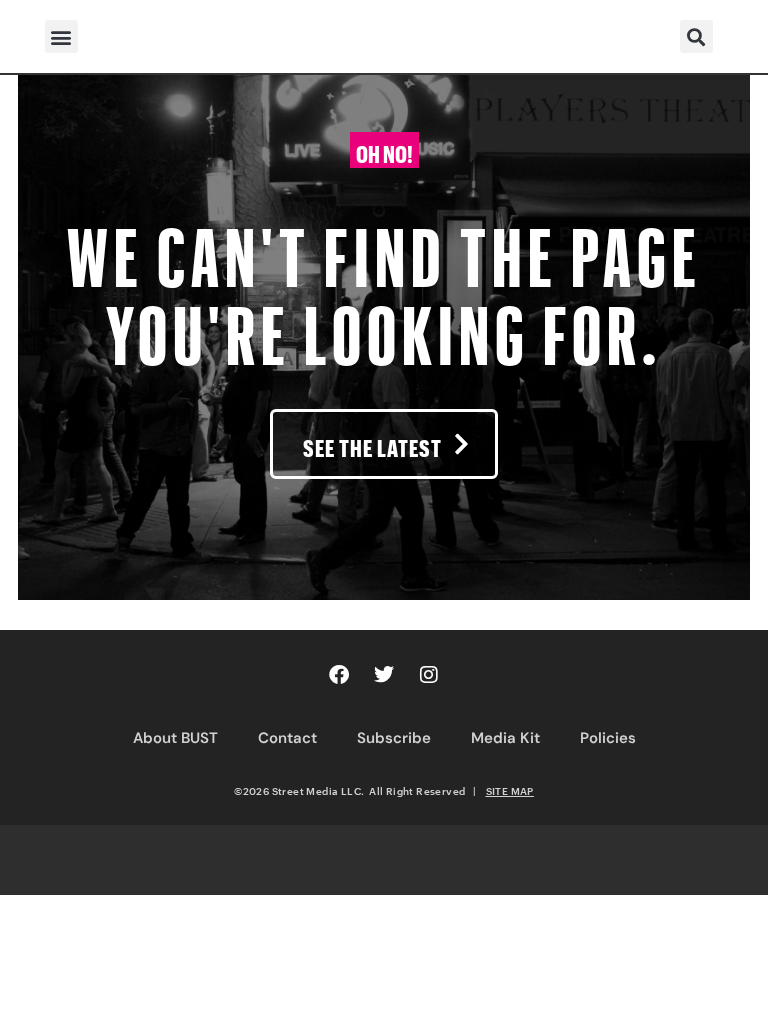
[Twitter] (384, 675)
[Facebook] (339, 675)
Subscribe (394, 738)
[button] (61, 36)
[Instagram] (429, 675)
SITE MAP (510, 791)
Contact (287, 738)
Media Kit (505, 738)
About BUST (175, 738)
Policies (608, 738)
